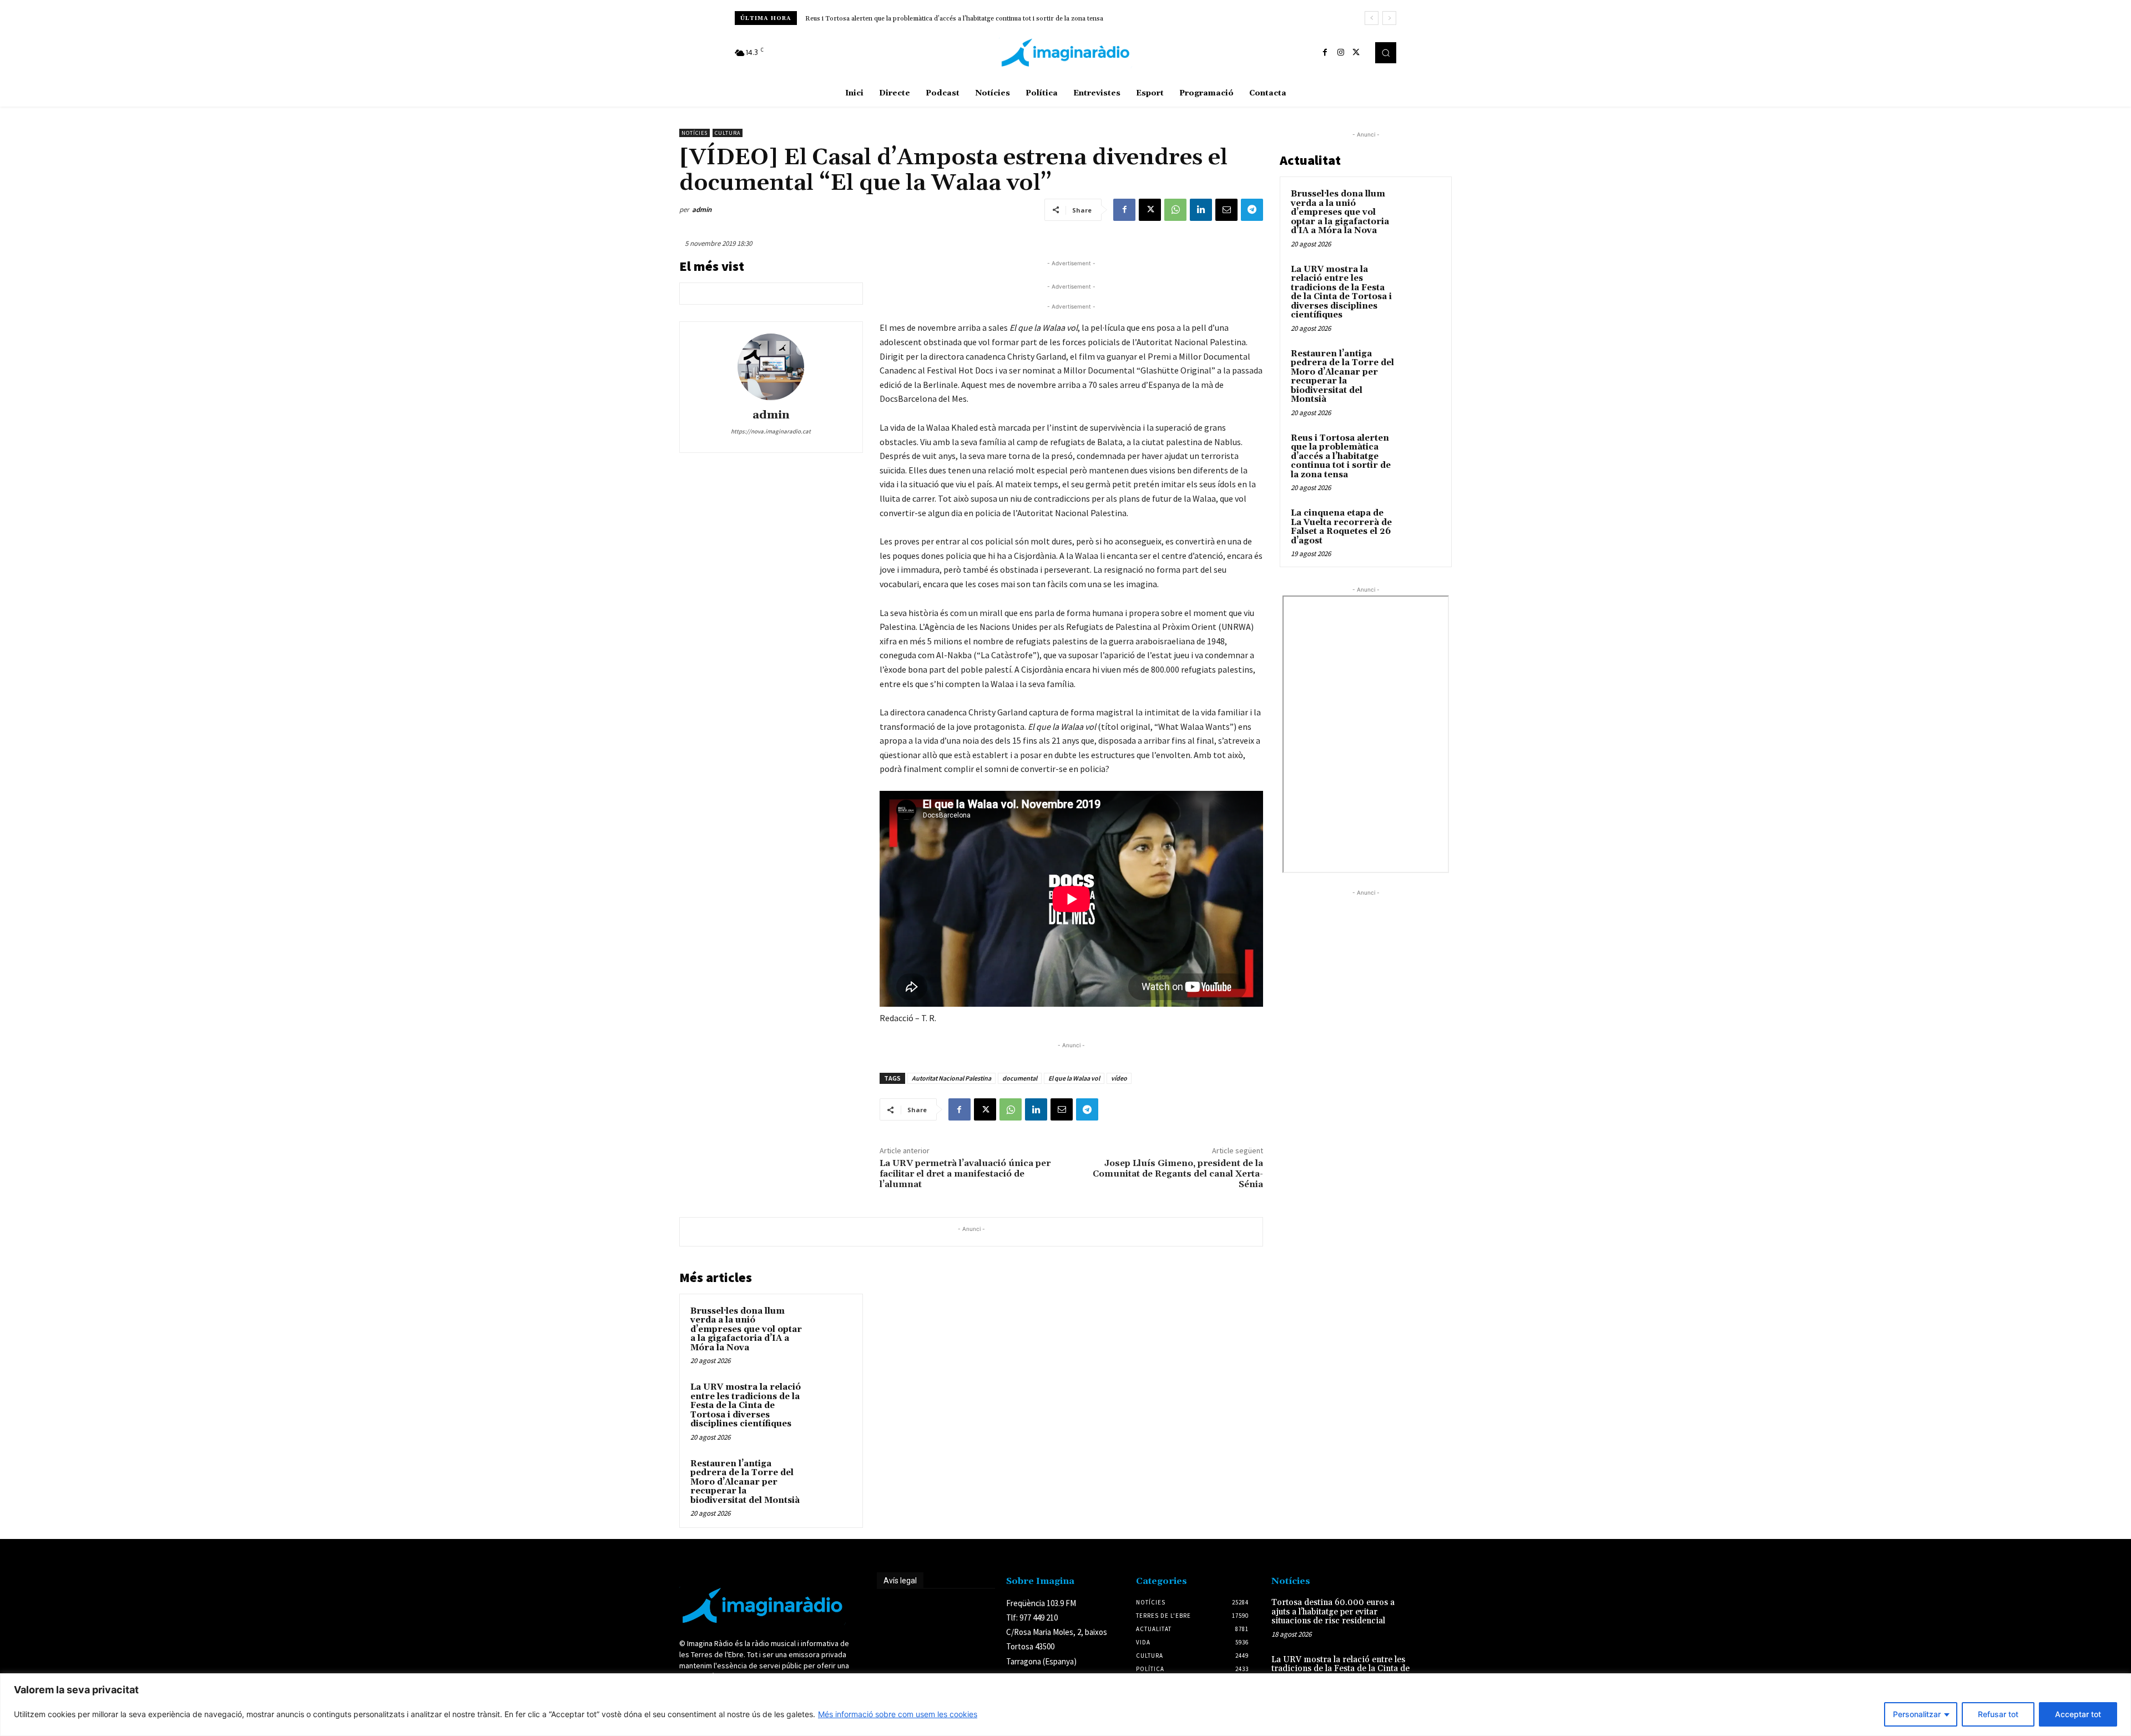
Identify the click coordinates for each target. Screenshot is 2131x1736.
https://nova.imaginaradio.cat (771, 431)
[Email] (1226, 210)
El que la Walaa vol (1074, 1078)
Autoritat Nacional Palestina (951, 1078)
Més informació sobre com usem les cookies (898, 1714)
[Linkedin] (1201, 210)
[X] (1356, 53)
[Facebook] (1325, 53)
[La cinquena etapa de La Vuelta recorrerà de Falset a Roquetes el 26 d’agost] (1421, 526)
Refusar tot (1998, 1714)
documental (1020, 1078)
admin (702, 210)
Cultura (728, 133)
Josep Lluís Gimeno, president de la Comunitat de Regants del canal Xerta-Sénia (1178, 1174)
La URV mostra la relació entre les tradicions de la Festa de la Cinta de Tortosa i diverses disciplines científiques (746, 1406)
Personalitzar (1917, 1714)
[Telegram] (1252, 210)
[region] (1065, 1705)
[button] (1386, 53)
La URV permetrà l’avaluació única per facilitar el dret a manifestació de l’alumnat (965, 1174)
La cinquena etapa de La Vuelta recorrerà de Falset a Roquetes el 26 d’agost (1341, 527)
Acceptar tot (2078, 1714)
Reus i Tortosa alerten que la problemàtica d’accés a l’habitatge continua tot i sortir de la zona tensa (954, 19)
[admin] (771, 367)
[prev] (1372, 18)
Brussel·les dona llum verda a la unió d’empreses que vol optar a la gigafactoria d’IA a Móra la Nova (746, 1329)
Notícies (695, 133)
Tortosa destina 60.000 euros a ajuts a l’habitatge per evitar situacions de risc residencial (1333, 1612)
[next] (1389, 18)
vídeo (1119, 1078)
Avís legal (900, 1581)
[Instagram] (1341, 53)
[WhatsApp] (1175, 210)
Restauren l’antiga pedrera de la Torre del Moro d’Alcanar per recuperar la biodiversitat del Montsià (745, 1482)
